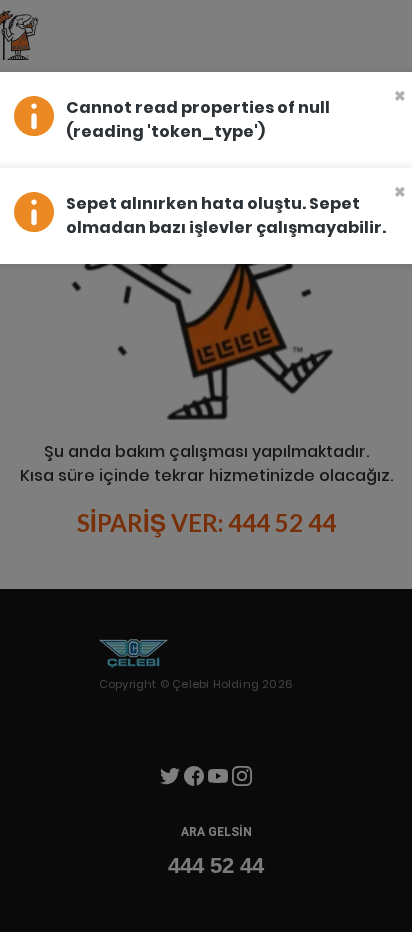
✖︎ (400, 96)
